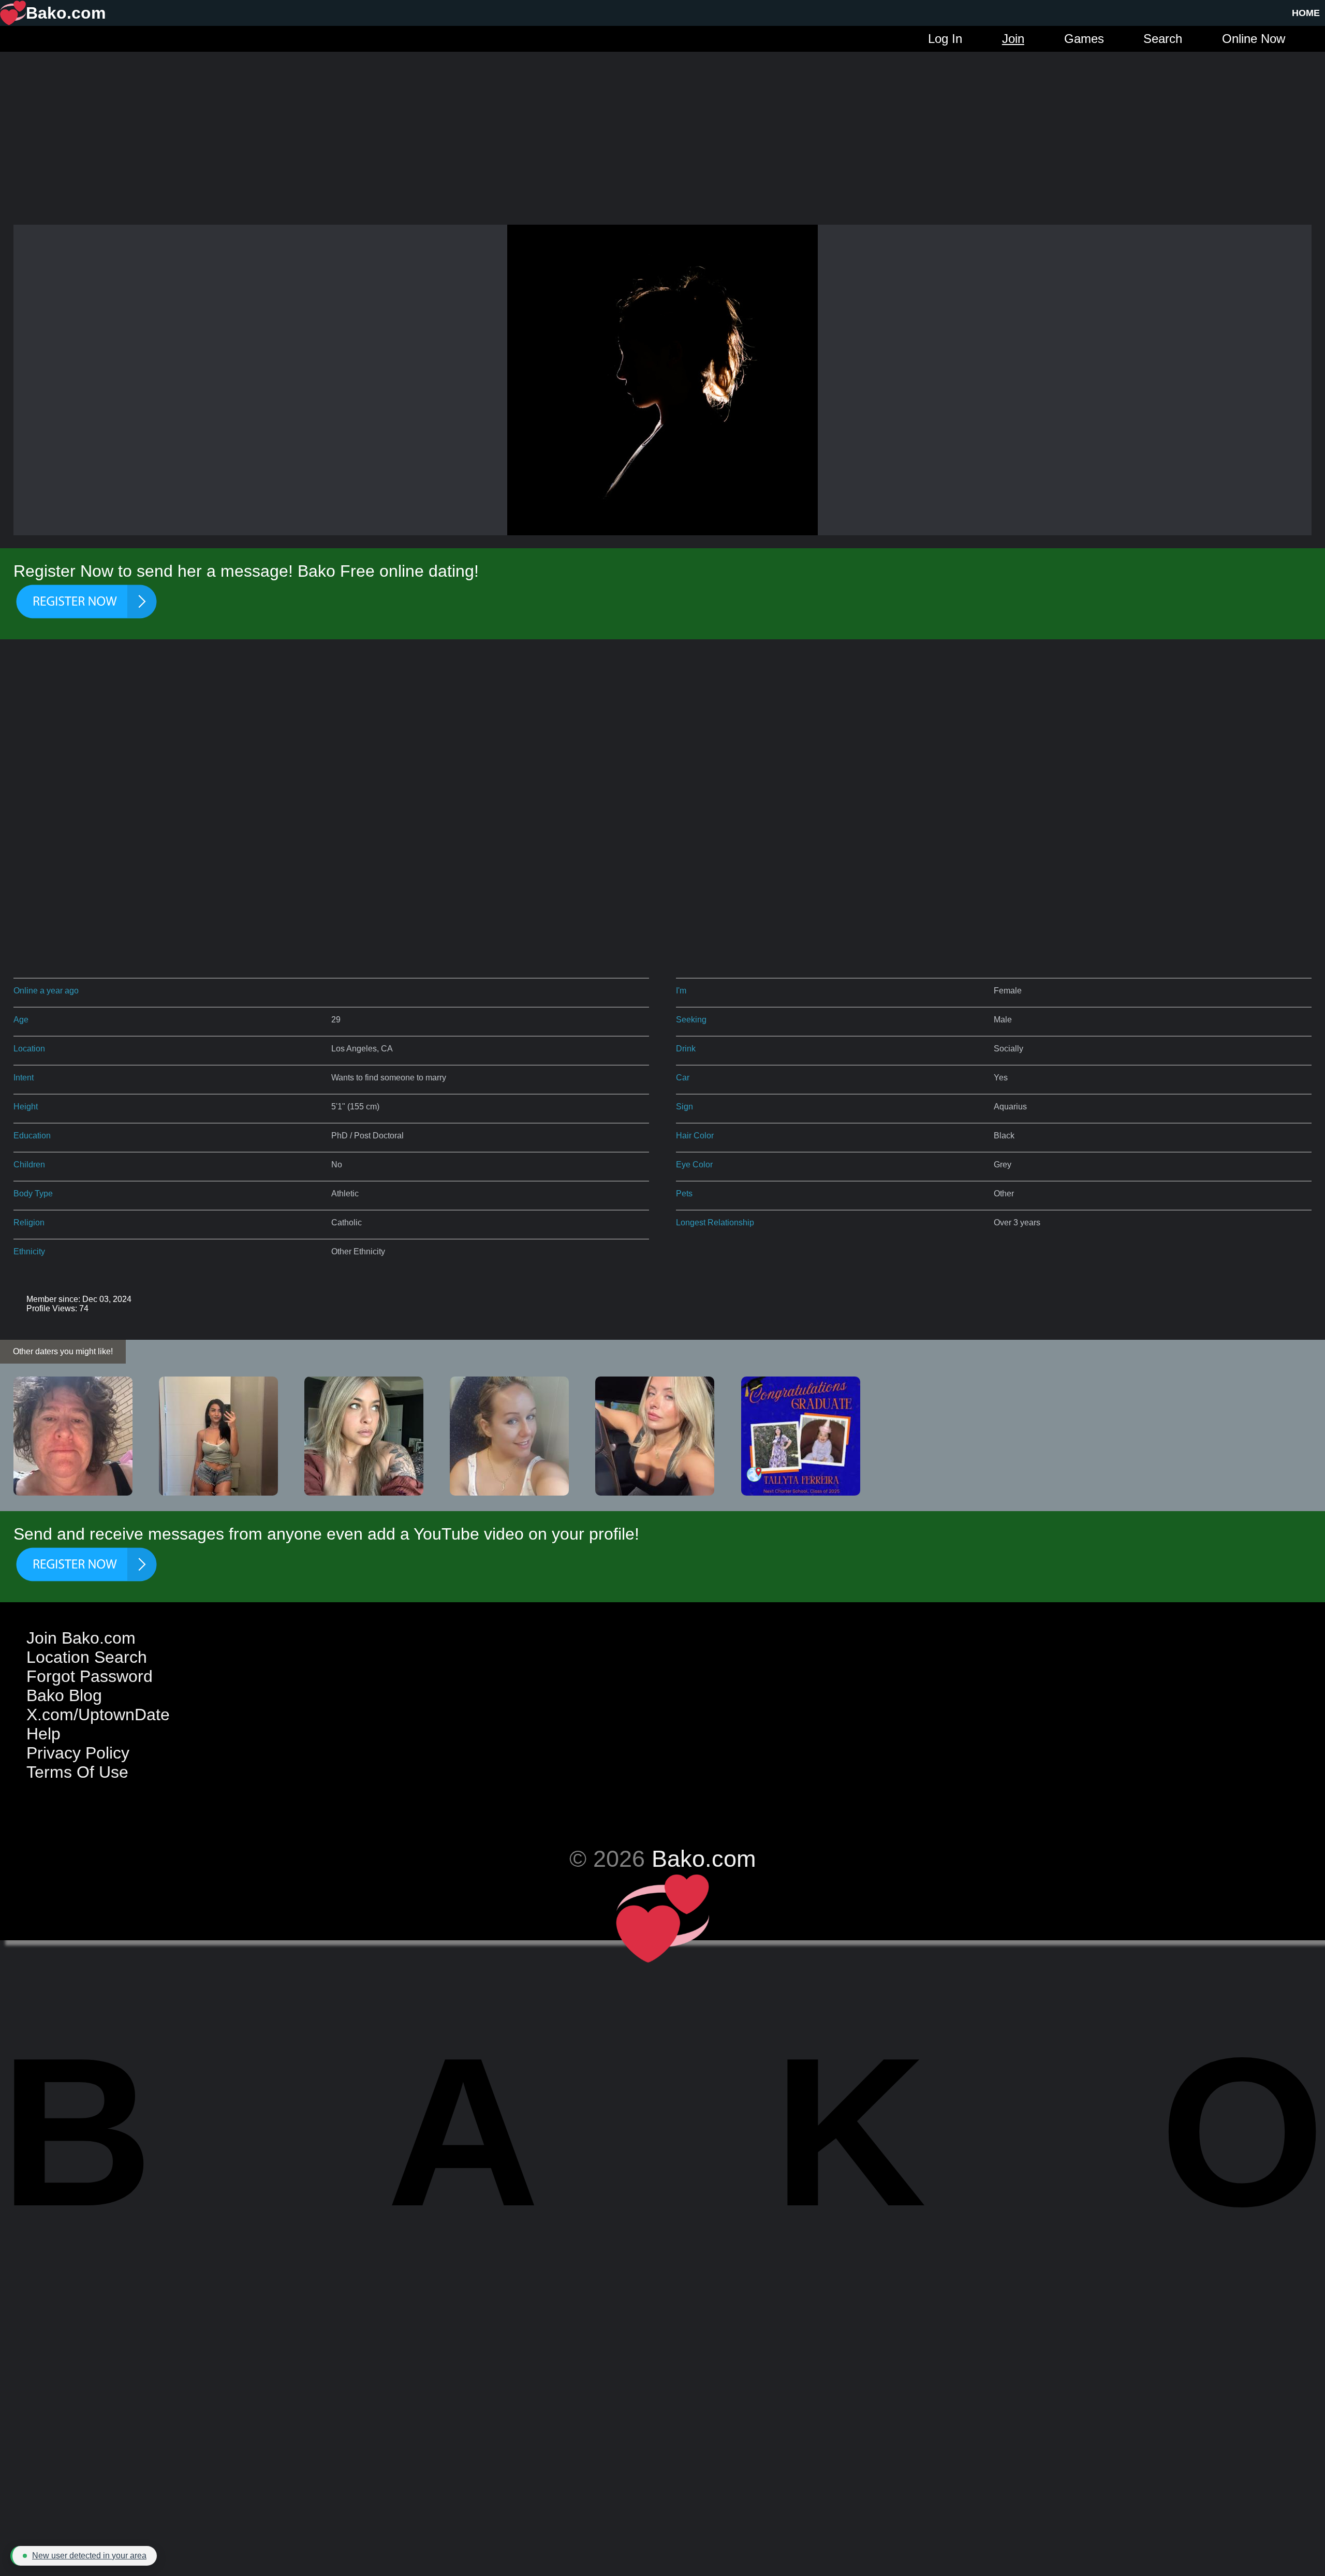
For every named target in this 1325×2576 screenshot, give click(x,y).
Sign (684, 1107)
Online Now (1254, 39)
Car (683, 1078)
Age (21, 1020)
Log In (945, 39)
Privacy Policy (78, 1753)
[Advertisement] (662, 124)
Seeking (691, 1020)
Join (1013, 39)
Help (43, 1734)
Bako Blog (64, 1695)
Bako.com (704, 1858)
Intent (24, 1078)
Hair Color (695, 1136)
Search (1163, 39)
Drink (686, 1049)
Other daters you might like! (63, 1351)
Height (26, 1107)
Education (32, 1136)
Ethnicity (29, 1252)
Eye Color (694, 1165)
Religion (29, 1223)
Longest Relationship (715, 1223)
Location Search (87, 1657)
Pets (684, 1194)
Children (29, 1165)
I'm (681, 991)
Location (29, 1049)
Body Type (33, 1194)
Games (1084, 39)
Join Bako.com (81, 1638)
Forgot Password (90, 1676)
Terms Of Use (77, 1772)
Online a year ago (46, 991)
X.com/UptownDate (98, 1715)
